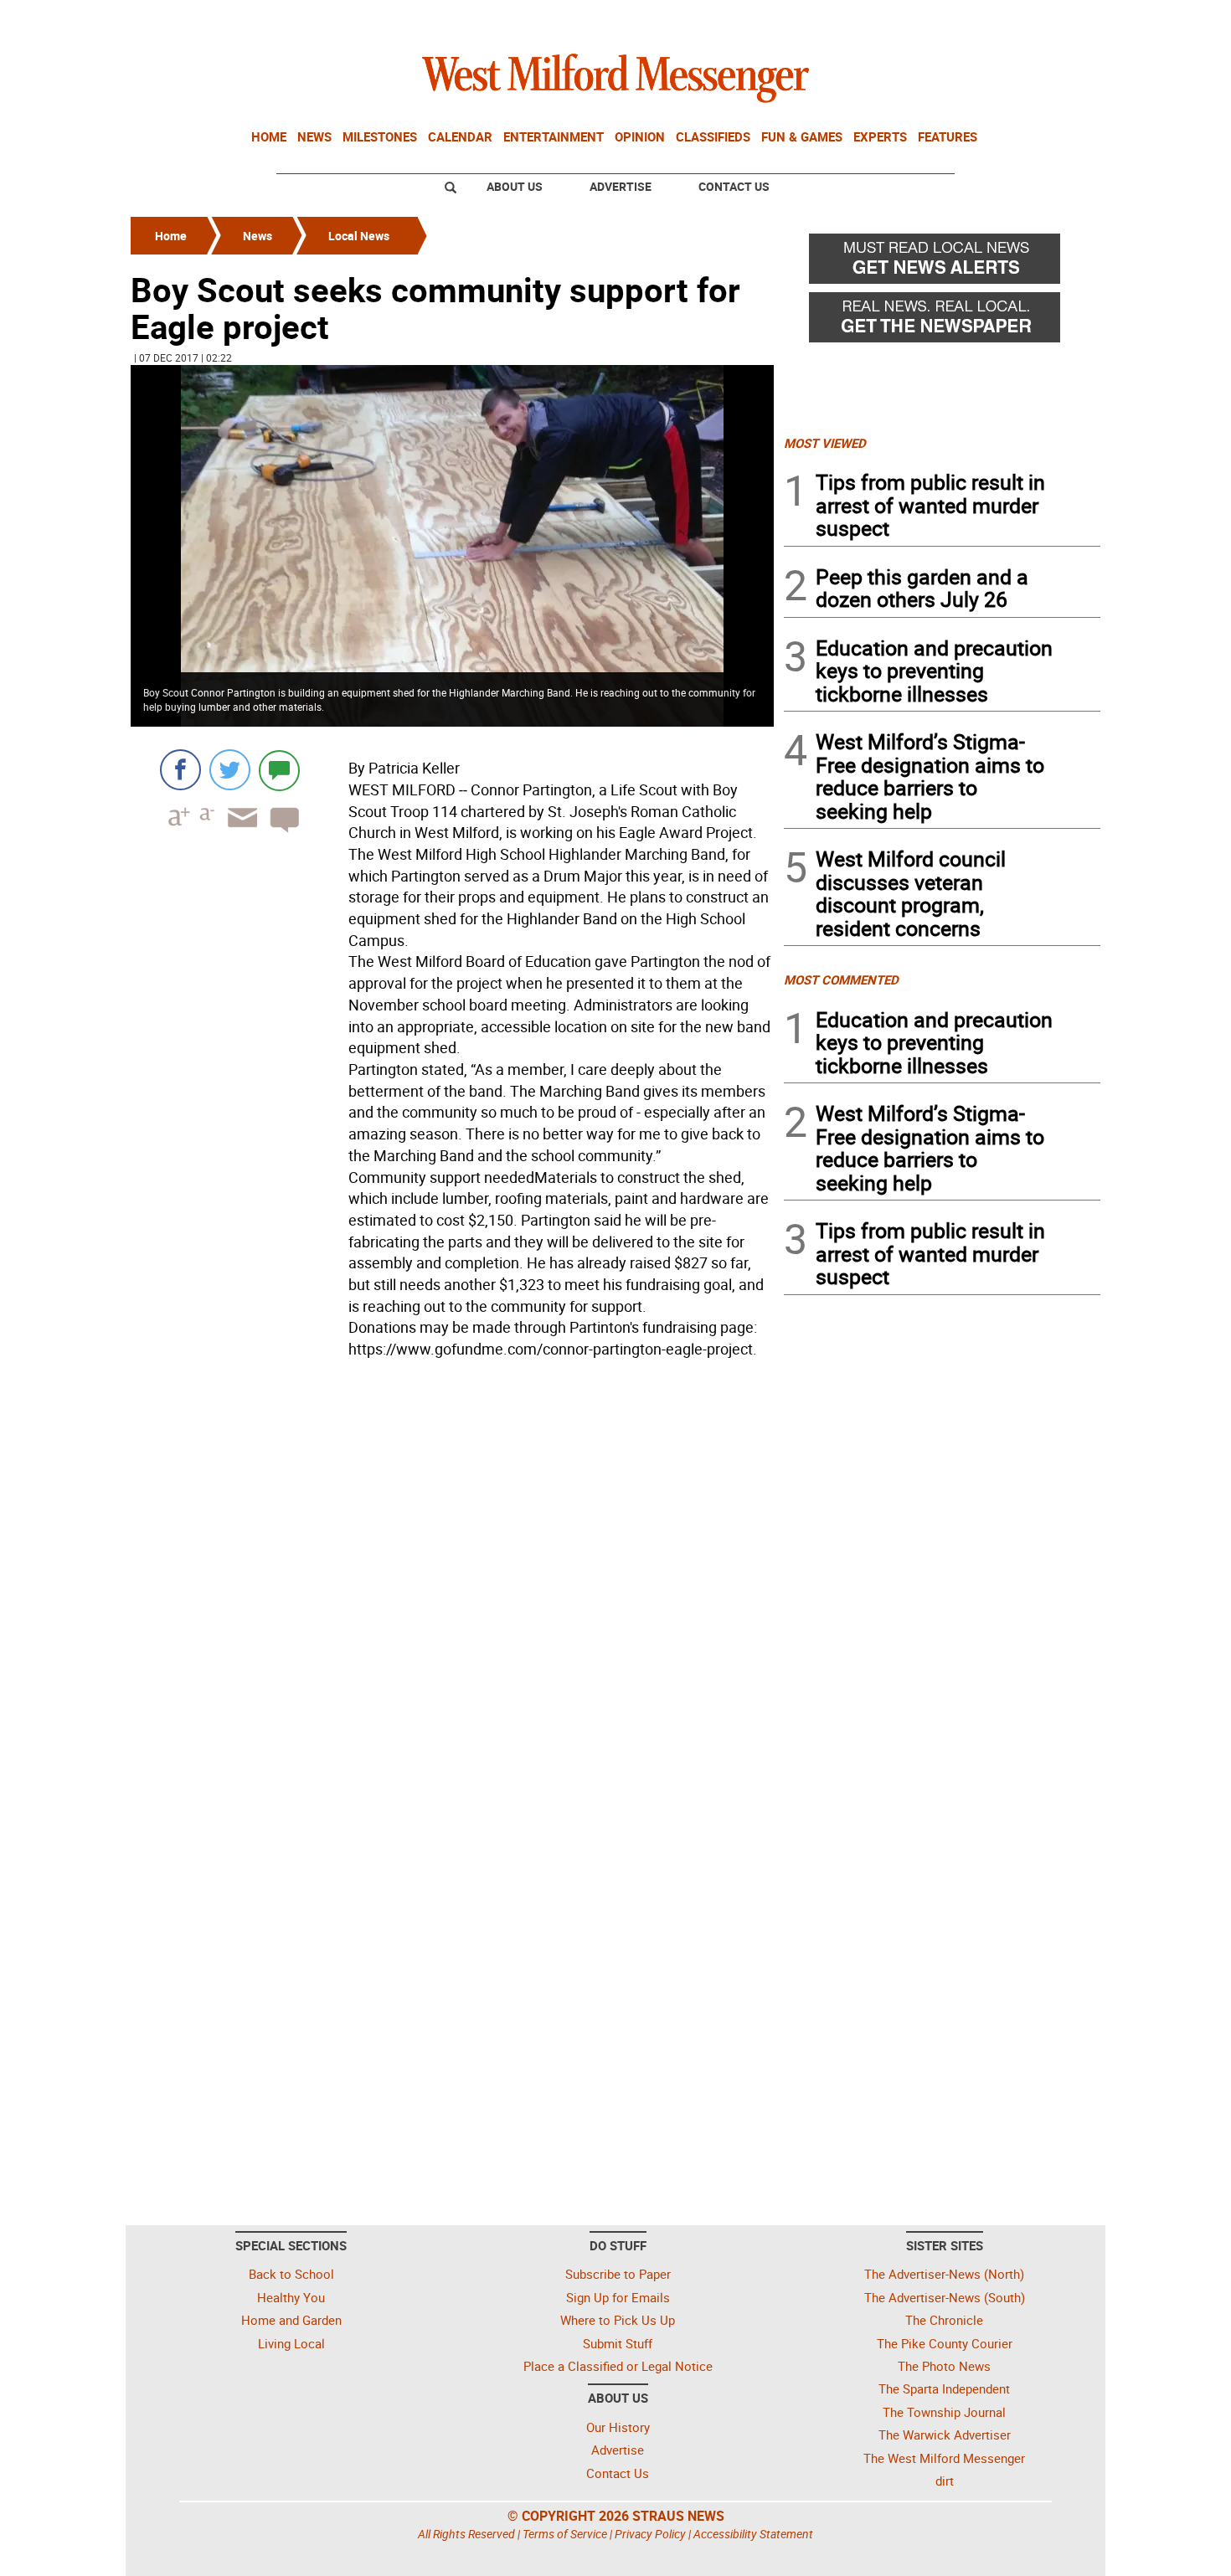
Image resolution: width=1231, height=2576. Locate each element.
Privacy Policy (650, 2534)
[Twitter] (230, 770)
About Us (515, 186)
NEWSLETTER (966, 19)
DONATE (1060, 19)
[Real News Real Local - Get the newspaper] (942, 321)
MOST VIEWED (825, 443)
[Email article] (237, 833)
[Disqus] (452, 1578)
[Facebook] (180, 770)
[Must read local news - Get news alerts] (942, 263)
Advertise (621, 186)
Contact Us (734, 186)
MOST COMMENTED (841, 979)
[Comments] (279, 770)
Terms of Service (565, 2534)
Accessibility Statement (753, 2534)
